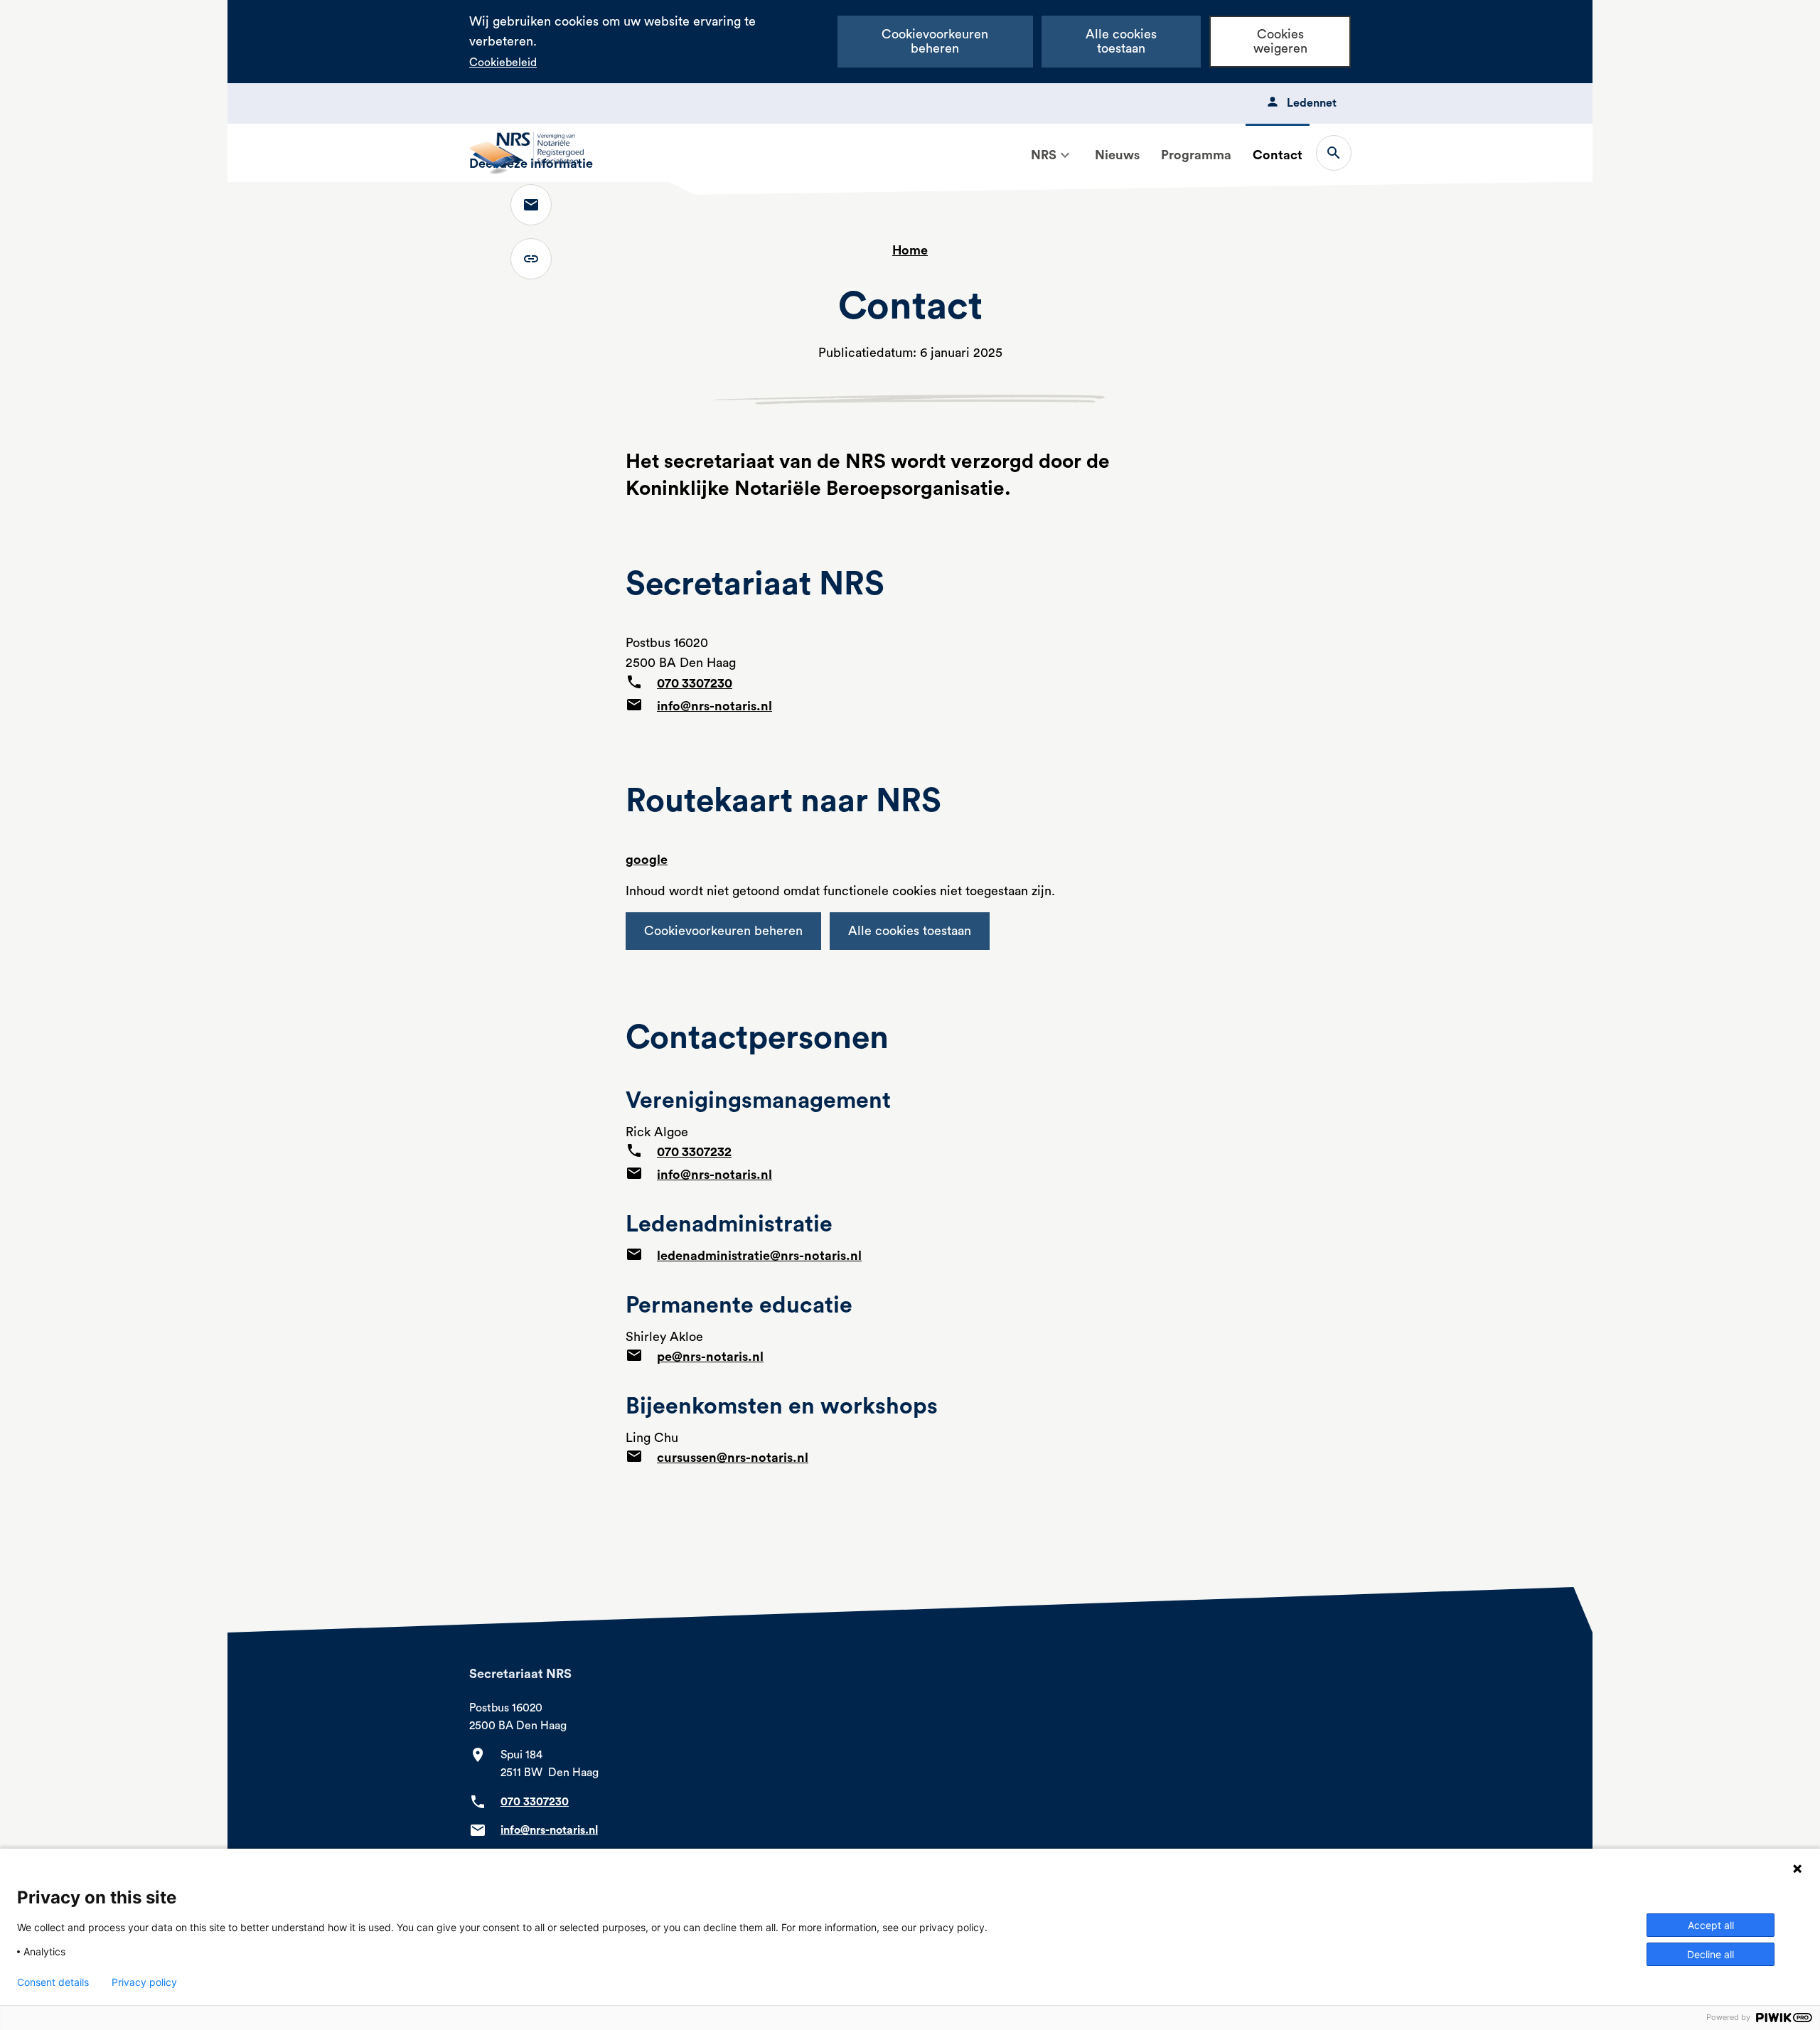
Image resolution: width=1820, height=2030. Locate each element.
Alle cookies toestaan (1121, 42)
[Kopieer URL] (531, 259)
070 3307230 (695, 683)
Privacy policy (144, 1982)
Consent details (53, 1982)
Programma (1196, 155)
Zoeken (1334, 153)
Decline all (1711, 1954)
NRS (1044, 155)
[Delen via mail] (531, 205)
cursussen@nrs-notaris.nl (733, 1458)
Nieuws (1117, 155)
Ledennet (1312, 103)
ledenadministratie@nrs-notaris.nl (759, 1256)
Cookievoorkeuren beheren (935, 42)
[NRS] (1065, 155)
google (647, 860)
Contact (1278, 155)
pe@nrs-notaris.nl (710, 1357)
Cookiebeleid (503, 63)
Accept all (1711, 1925)
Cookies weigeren (1280, 42)
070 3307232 (694, 1152)
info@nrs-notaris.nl (714, 706)
